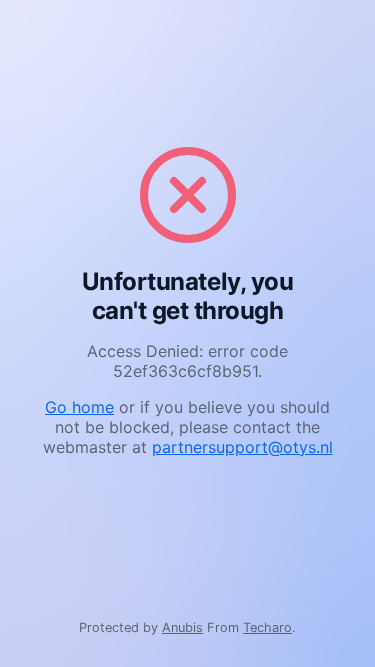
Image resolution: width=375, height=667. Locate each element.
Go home (79, 407)
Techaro (267, 627)
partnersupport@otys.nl (242, 447)
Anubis (182, 627)
